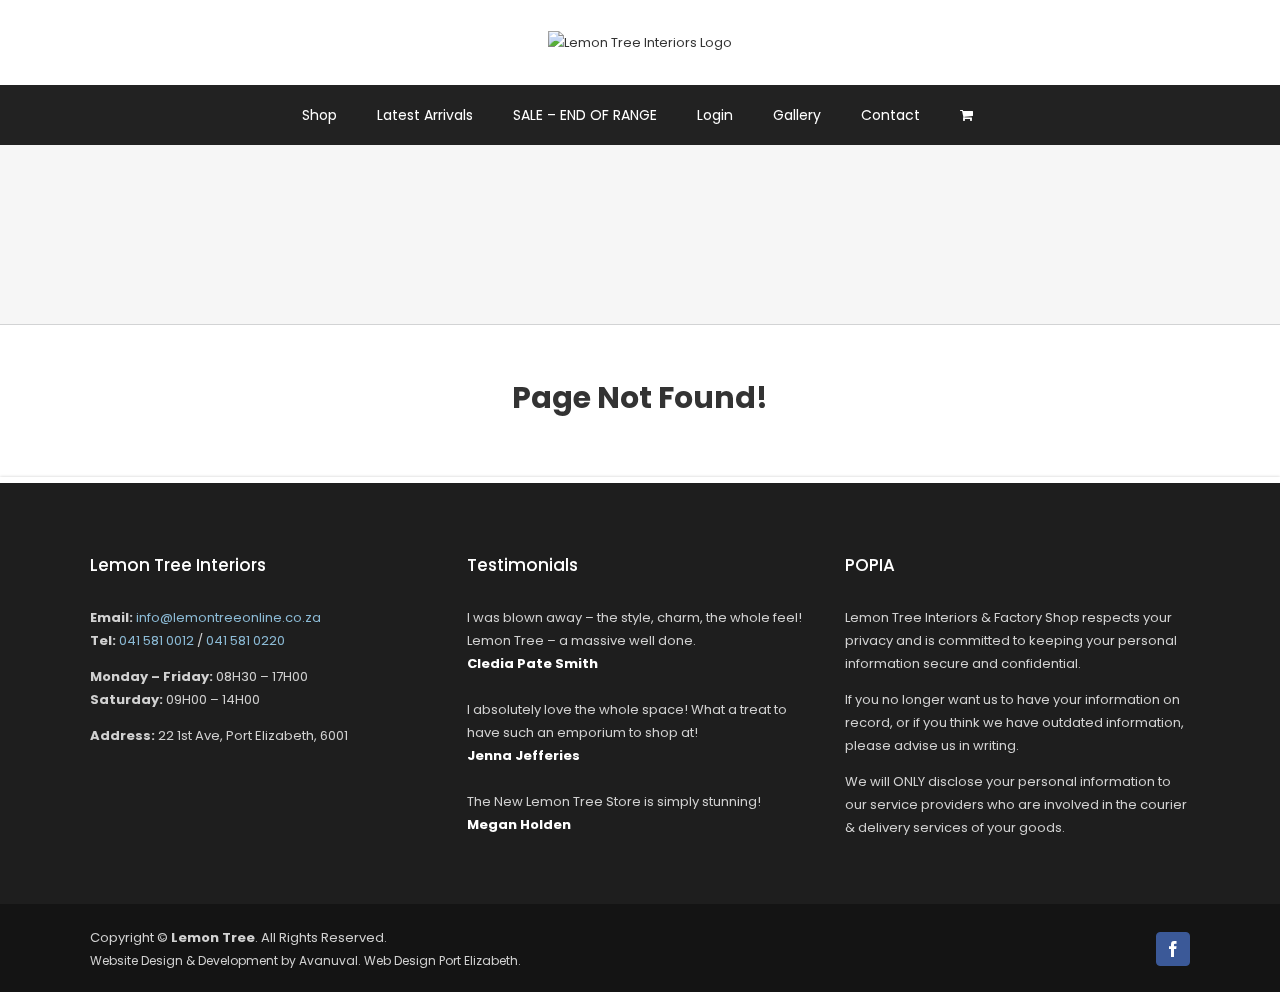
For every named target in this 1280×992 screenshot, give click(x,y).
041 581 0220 (245, 640)
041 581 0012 (156, 640)
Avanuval (328, 960)
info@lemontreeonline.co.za (228, 617)
